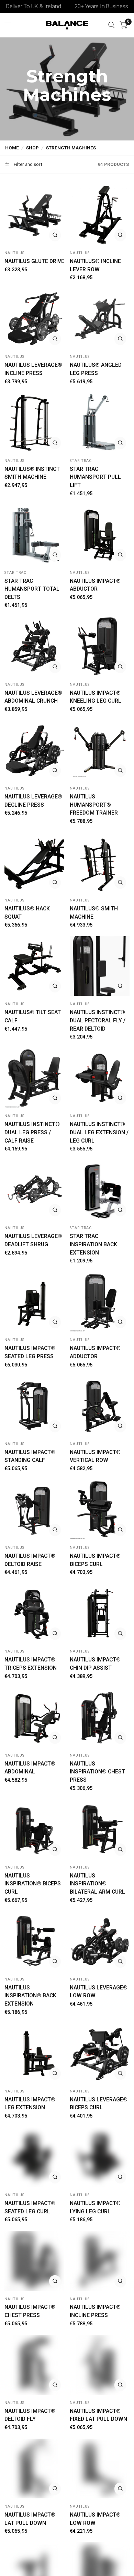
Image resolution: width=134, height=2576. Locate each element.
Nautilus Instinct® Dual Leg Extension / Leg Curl (99, 1132)
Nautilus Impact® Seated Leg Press (30, 1352)
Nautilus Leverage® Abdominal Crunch (33, 697)
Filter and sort (27, 164)
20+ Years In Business (83, 6)
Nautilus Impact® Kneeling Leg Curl (96, 697)
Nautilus (14, 253)
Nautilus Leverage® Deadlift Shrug (33, 1240)
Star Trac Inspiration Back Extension (93, 1244)
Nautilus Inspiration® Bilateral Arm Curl (97, 1884)
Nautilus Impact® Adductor (95, 1352)
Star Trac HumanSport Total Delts (32, 589)
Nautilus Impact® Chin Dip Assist (95, 1664)
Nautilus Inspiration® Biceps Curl (33, 1884)
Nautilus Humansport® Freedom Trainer (94, 805)
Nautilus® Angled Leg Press (96, 369)
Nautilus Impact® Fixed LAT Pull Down (98, 2415)
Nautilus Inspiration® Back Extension (30, 1996)
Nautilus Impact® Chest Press (30, 2311)
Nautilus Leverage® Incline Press (33, 369)
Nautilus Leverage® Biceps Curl (99, 2104)
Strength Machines (71, 148)
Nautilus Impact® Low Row (95, 2519)
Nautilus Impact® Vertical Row (95, 1456)
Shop (32, 148)
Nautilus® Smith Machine (94, 913)
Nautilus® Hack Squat (27, 913)
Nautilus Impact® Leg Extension (30, 2104)
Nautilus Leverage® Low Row (99, 1992)
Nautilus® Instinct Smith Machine (32, 473)
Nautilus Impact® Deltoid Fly (30, 2415)
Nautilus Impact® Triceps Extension (31, 1664)
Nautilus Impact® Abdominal (30, 1768)
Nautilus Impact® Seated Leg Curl (30, 2207)
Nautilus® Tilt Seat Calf (33, 1016)
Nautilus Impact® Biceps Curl (95, 1560)
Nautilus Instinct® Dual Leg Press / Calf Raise (32, 1132)
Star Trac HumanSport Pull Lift (95, 477)
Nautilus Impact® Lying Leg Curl (95, 2207)
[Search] (111, 25)
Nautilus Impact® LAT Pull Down (30, 2519)
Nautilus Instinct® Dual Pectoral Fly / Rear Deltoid (98, 1020)
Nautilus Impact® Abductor (95, 585)
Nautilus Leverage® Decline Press (33, 801)
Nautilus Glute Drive (34, 261)
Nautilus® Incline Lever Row (95, 265)
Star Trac (81, 461)
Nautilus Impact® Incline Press (95, 2311)
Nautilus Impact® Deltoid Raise (30, 1560)
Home (12, 148)
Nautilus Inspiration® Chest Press (97, 1772)
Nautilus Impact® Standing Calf (30, 1456)
